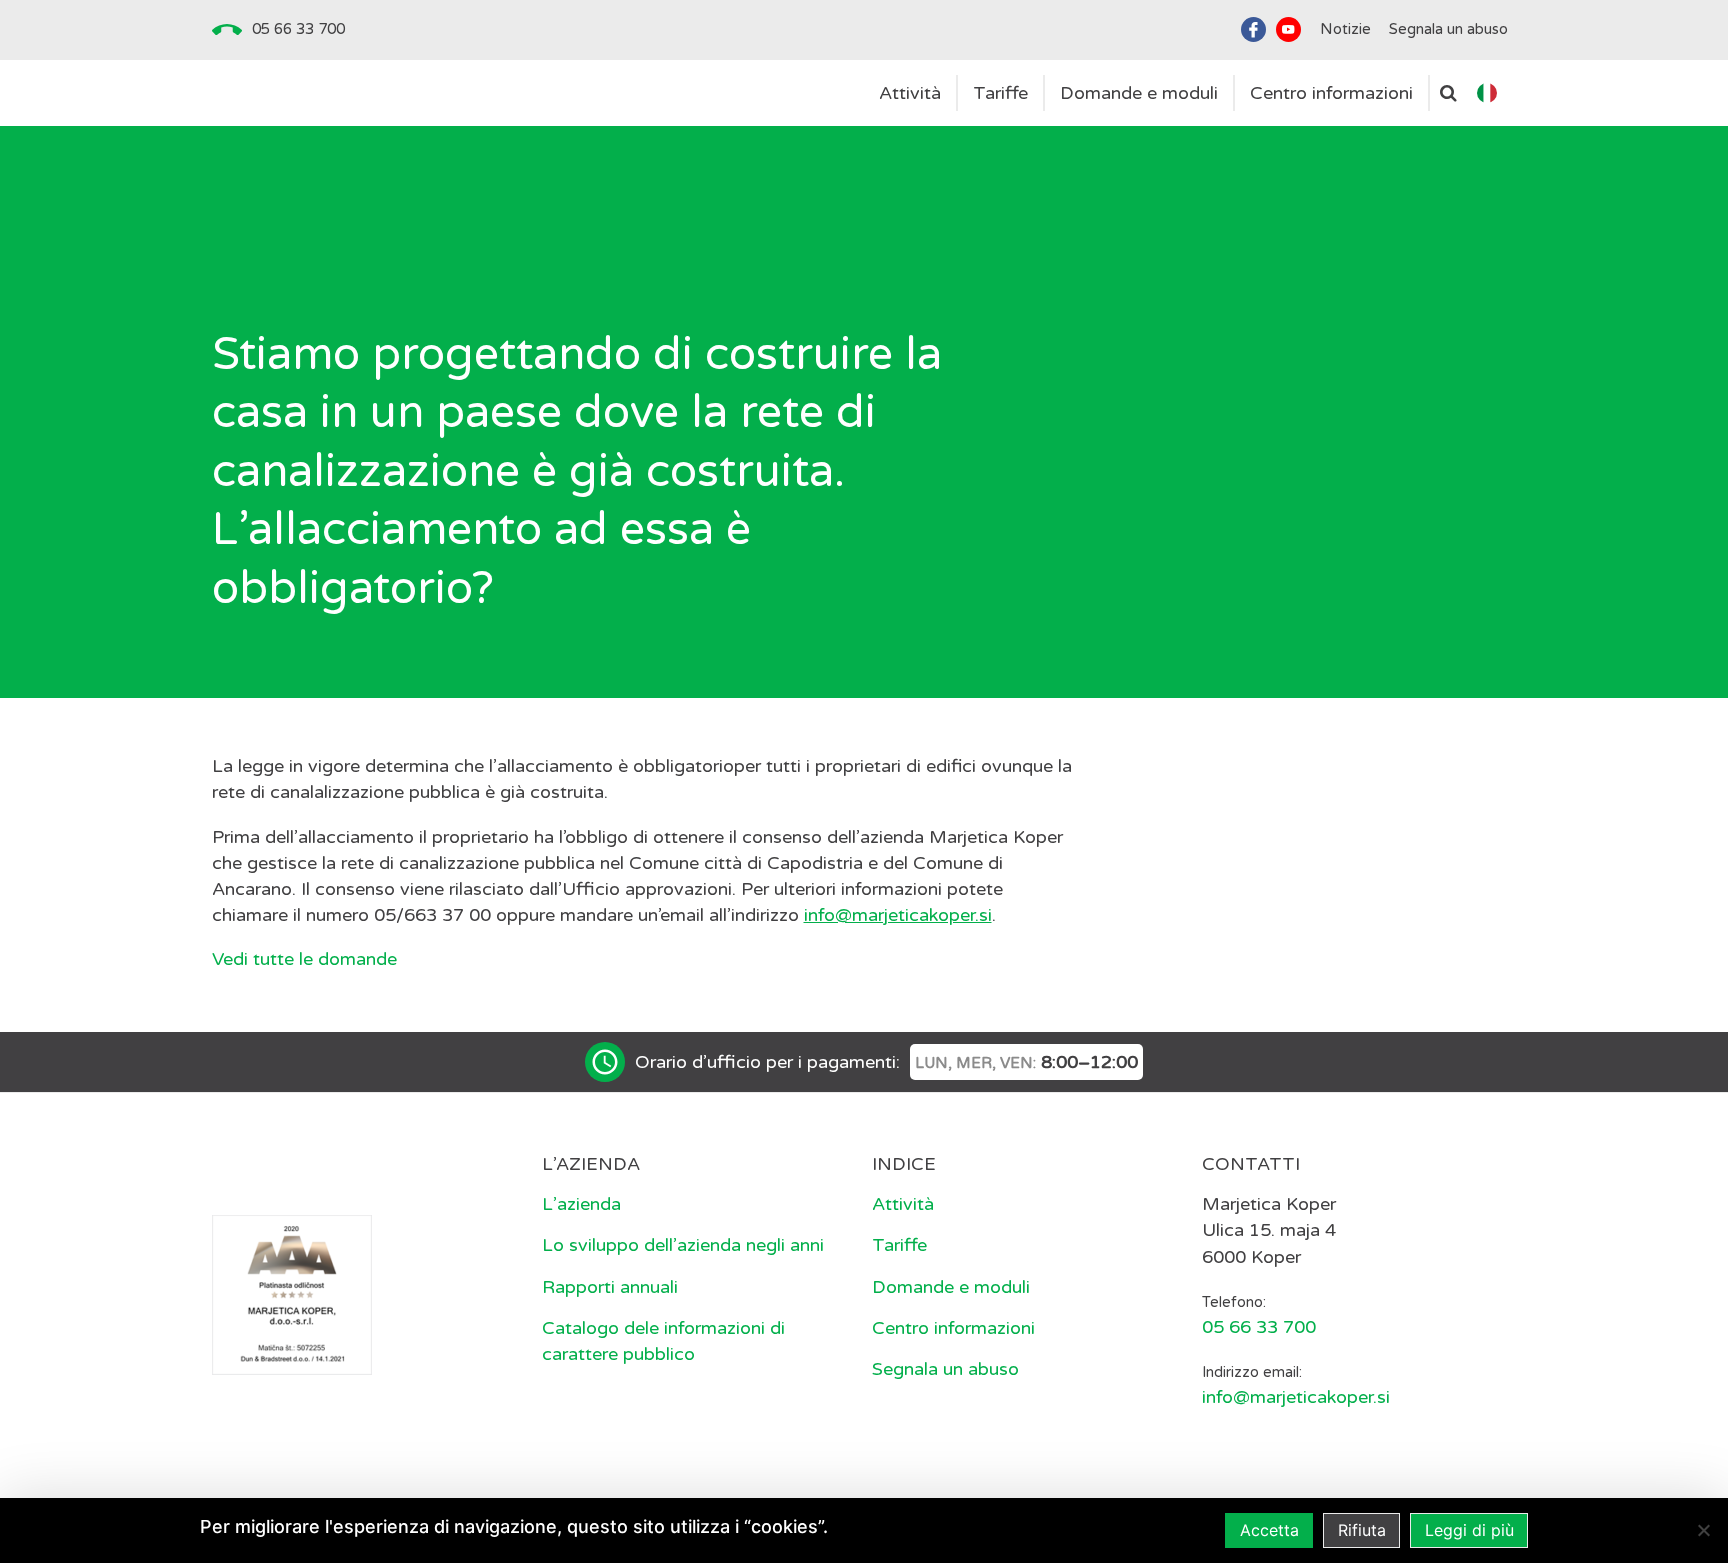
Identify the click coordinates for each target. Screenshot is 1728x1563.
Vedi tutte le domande (304, 959)
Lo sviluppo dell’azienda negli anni (683, 1245)
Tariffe (899, 1245)
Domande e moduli (951, 1287)
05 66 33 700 (298, 29)
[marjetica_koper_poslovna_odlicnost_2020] (292, 1294)
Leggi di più (1469, 1530)
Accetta (1269, 1530)
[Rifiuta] (1703, 1530)
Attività (903, 1204)
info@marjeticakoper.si (898, 915)
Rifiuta (1362, 1530)
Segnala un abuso (945, 1369)
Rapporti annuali (610, 1287)
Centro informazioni (953, 1328)
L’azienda (581, 1204)
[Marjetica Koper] (369, 1166)
